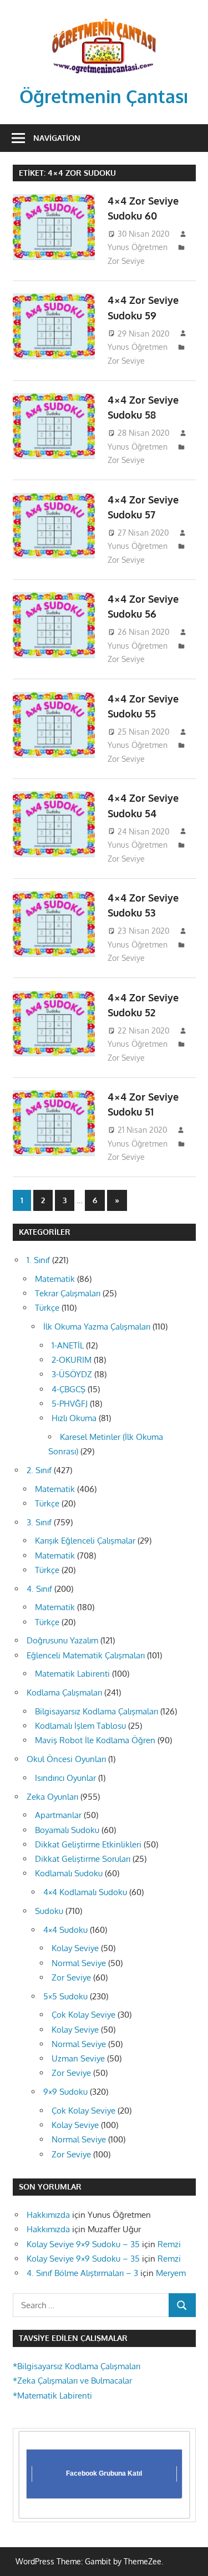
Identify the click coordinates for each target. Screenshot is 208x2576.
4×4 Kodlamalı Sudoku (85, 1892)
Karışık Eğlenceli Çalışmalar (85, 1541)
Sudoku (49, 1911)
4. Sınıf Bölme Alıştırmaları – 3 (82, 2273)
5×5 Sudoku (65, 1996)
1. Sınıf (38, 1260)
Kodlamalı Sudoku (69, 1873)
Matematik (55, 1279)
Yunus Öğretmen (138, 247)
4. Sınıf (39, 1589)
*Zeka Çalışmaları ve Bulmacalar (72, 2381)
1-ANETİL (68, 1345)
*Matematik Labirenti (52, 2396)
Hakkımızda (48, 2215)
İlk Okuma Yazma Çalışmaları (97, 1327)
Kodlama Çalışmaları (64, 1692)
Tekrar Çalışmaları (68, 1293)
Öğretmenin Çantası (104, 96)
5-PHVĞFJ (70, 1404)
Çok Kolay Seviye (83, 2015)
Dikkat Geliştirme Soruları (83, 1859)
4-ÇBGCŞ (69, 1389)
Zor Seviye (126, 261)
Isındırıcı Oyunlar (65, 1778)
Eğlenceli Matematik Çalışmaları (86, 1655)
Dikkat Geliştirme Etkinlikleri (88, 1844)
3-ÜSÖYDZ (72, 1374)
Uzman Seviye (78, 2058)
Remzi (169, 2244)
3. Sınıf (39, 1522)
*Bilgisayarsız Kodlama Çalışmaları (77, 2366)
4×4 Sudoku (65, 1930)
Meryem (171, 2273)
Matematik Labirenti (72, 1674)
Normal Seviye (79, 1963)
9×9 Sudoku (65, 2092)
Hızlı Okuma (74, 1418)
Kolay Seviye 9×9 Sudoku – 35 (83, 2244)
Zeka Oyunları (52, 1797)
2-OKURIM (72, 1360)
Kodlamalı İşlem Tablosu (80, 1726)
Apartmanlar (58, 1815)
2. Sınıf (39, 1470)
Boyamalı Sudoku (67, 1830)
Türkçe (47, 1308)
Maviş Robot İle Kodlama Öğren (95, 1740)
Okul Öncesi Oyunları (66, 1759)
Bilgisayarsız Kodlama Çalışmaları (97, 1711)
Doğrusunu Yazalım (62, 1640)
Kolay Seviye (75, 1948)
